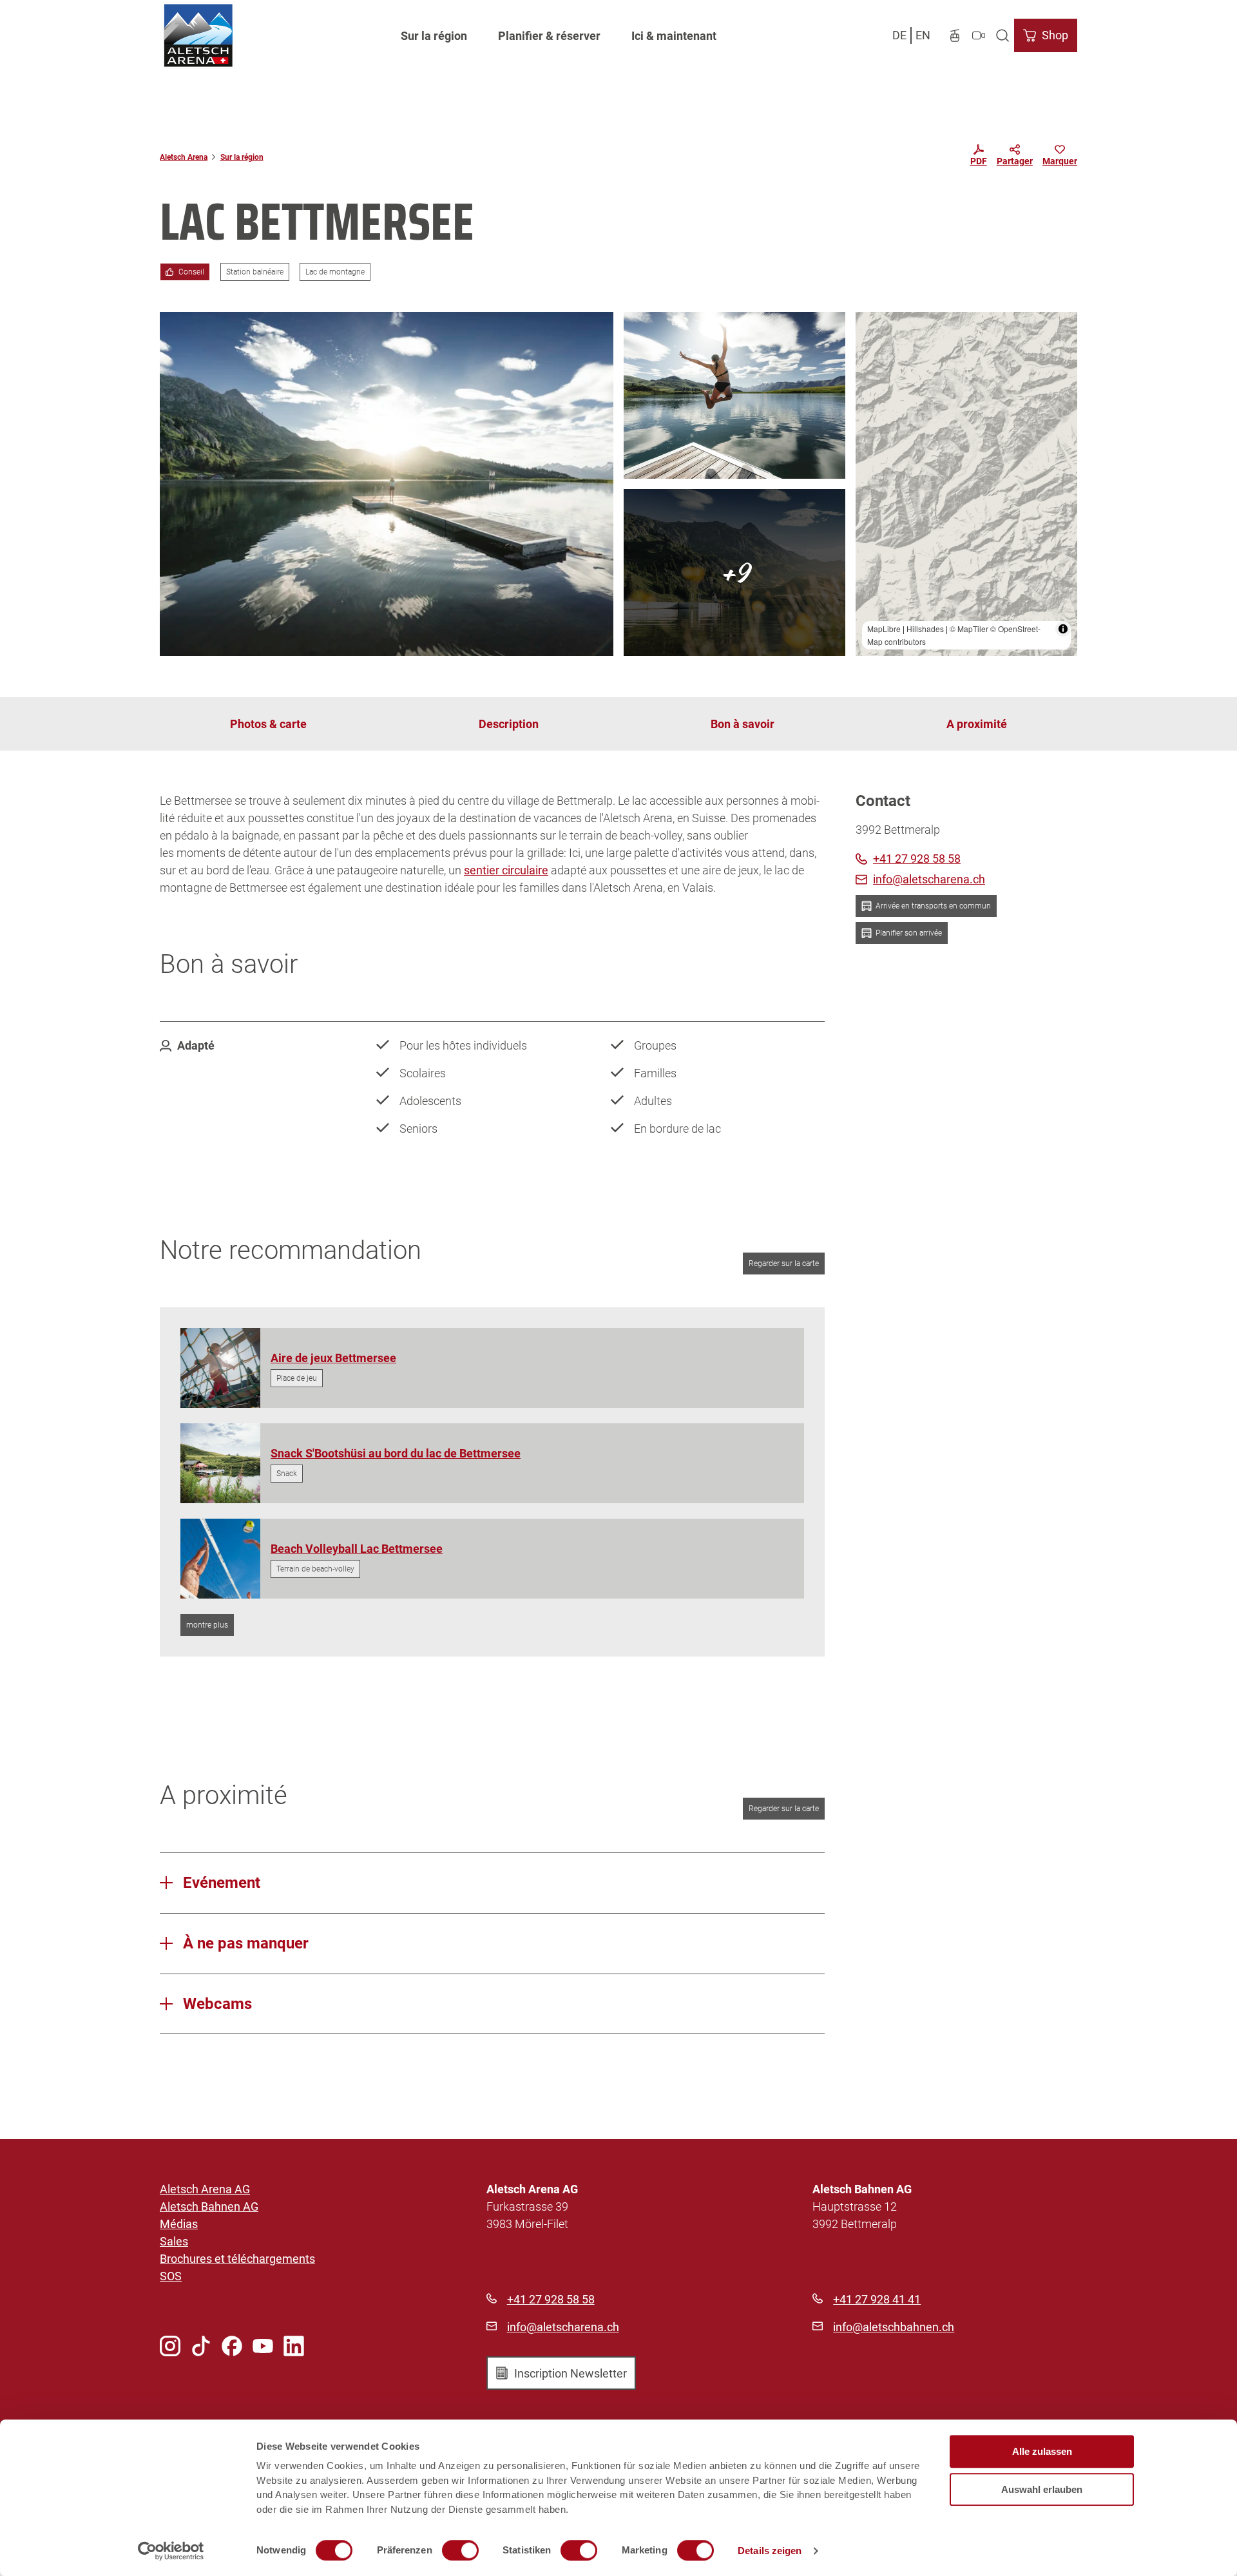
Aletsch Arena (184, 157)
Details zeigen (770, 2551)
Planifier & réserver (549, 36)
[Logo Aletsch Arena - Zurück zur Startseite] (198, 35)
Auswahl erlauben (1042, 2489)
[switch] (460, 2550)
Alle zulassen (1042, 2451)
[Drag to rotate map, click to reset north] (871, 365)
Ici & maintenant (674, 36)
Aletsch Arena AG (205, 2189)
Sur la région (434, 36)
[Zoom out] (871, 346)
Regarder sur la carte (784, 1264)
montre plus (207, 1625)
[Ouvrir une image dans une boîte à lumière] (387, 484)
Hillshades (925, 629)
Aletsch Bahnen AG (209, 2206)
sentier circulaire (506, 870)
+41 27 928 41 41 (877, 2299)
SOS (171, 2276)
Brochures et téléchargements (237, 2259)
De (899, 35)
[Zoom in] (871, 328)
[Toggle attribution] (1063, 629)
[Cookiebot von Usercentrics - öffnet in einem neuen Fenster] (171, 2551)
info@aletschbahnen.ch (894, 2327)
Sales (174, 2241)
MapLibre (884, 629)
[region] (966, 484)
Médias (179, 2224)
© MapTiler (969, 629)
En (923, 35)
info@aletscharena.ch (563, 2327)
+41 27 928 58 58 (551, 2299)
